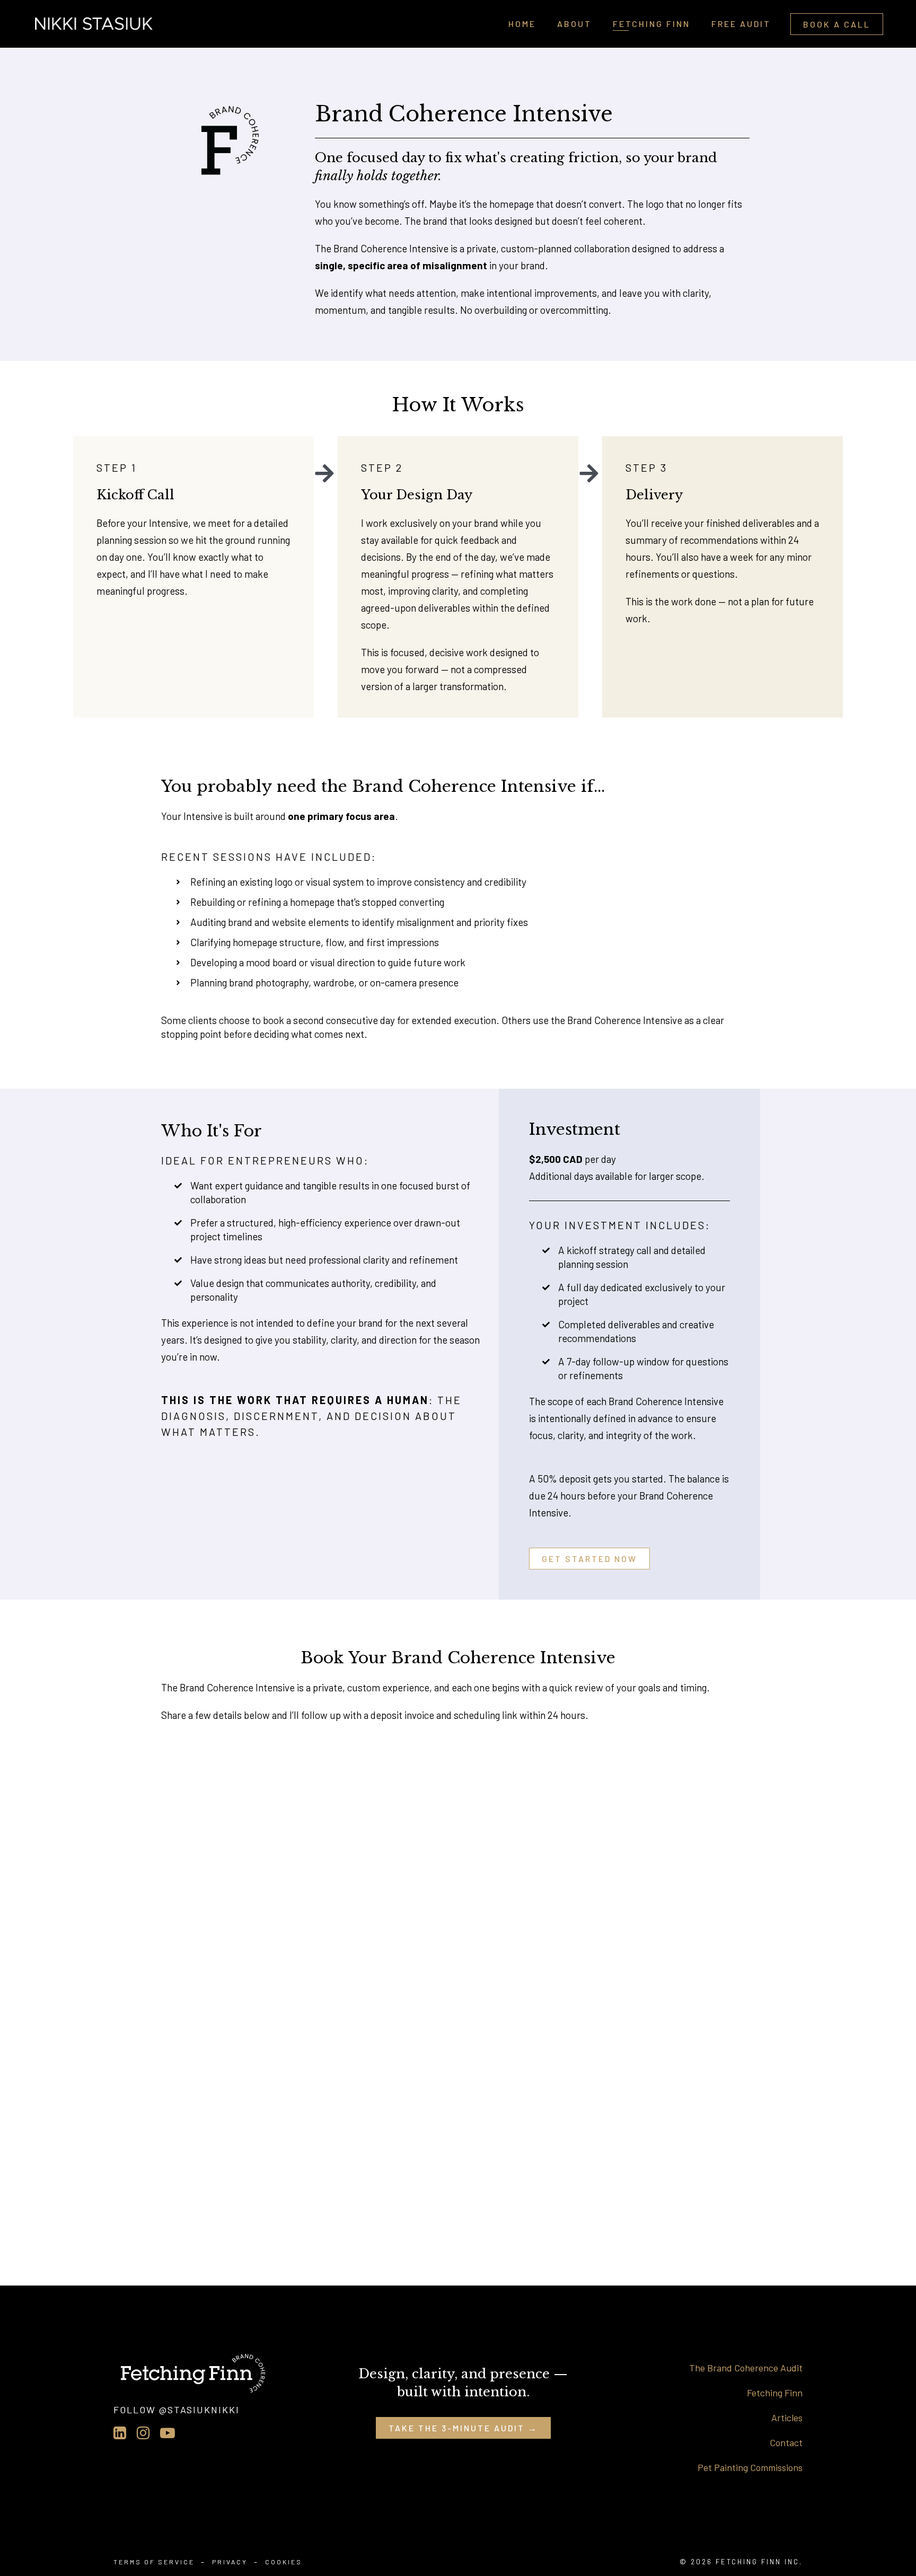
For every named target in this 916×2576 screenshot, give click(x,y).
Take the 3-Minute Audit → (463, 2428)
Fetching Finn (775, 2393)
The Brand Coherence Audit (746, 2368)
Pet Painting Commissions (750, 2467)
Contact (786, 2442)
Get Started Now (589, 1559)
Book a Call (837, 24)
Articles (787, 2418)
